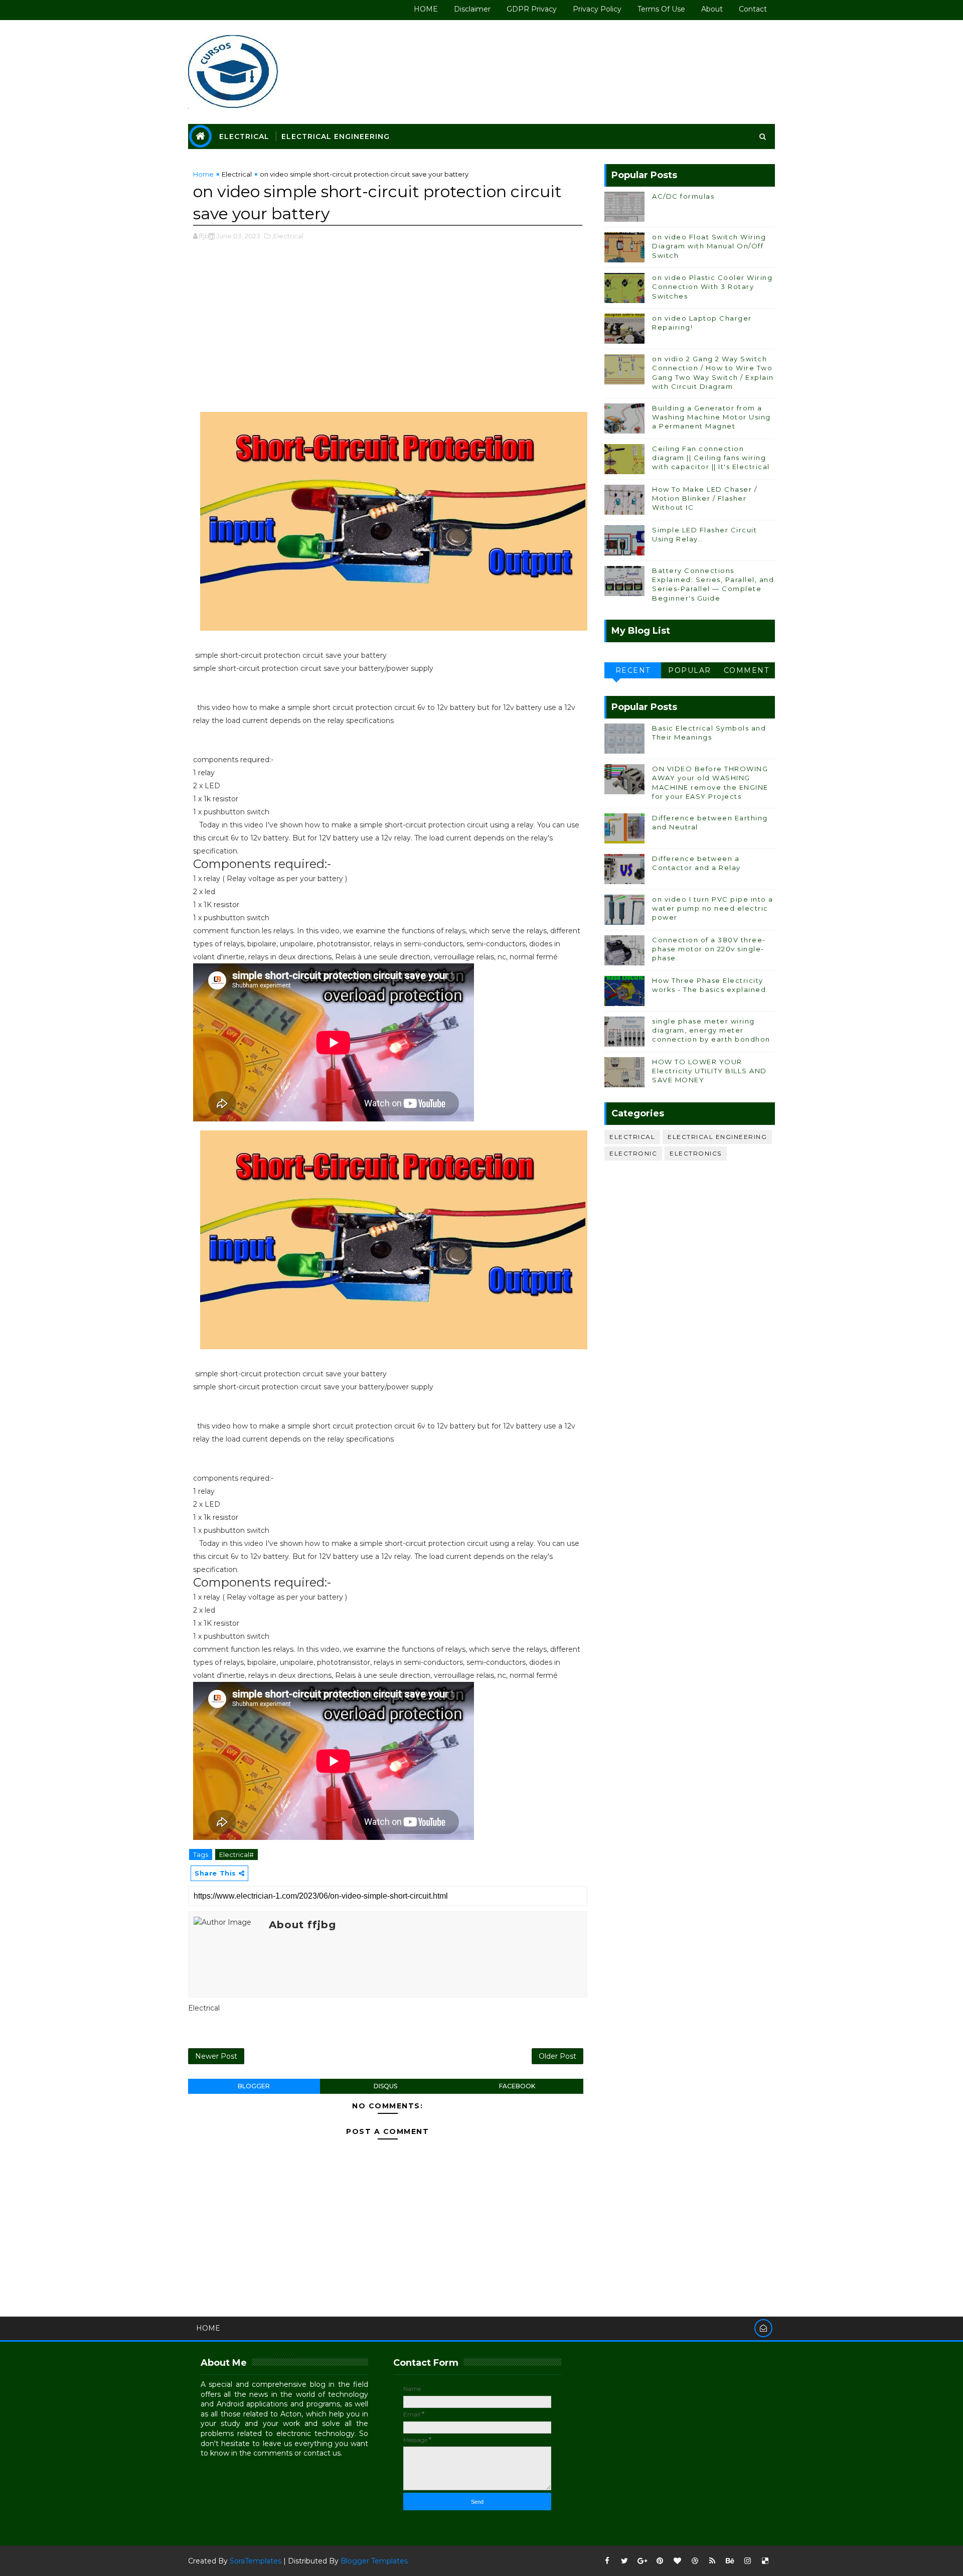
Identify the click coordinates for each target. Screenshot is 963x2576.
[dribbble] (695, 2561)
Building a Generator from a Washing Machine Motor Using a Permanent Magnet (711, 417)
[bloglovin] (677, 2561)
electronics (696, 1153)
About (712, 9)
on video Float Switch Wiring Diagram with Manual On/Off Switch (709, 246)
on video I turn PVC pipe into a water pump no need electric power (713, 908)
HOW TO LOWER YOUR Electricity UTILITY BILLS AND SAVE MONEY (709, 1071)
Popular (690, 670)
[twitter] (624, 2561)
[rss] (712, 2561)
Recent (633, 670)
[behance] (730, 2561)
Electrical (244, 136)
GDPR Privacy (532, 9)
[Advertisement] (388, 332)
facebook (517, 2086)
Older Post (557, 2056)
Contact (753, 9)
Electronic (633, 1153)
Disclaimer (472, 9)
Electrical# (236, 1854)
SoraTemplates (256, 2561)
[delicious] (765, 2561)
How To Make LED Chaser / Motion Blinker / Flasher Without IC (704, 498)
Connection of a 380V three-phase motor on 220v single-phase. (709, 949)
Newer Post (216, 2056)
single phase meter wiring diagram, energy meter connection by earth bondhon (711, 1030)
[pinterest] (660, 2561)
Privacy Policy (597, 9)
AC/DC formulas (683, 196)
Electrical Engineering (336, 136)
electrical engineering (717, 1137)
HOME (426, 9)
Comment (747, 670)
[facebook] (607, 2561)
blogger (254, 2086)
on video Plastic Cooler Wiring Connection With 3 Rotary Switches (712, 287)
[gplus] (642, 2561)
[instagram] (747, 2561)
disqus (385, 2086)
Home (203, 174)
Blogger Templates (374, 2561)
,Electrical (288, 236)
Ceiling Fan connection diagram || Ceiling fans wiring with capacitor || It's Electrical (711, 458)
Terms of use (661, 9)
